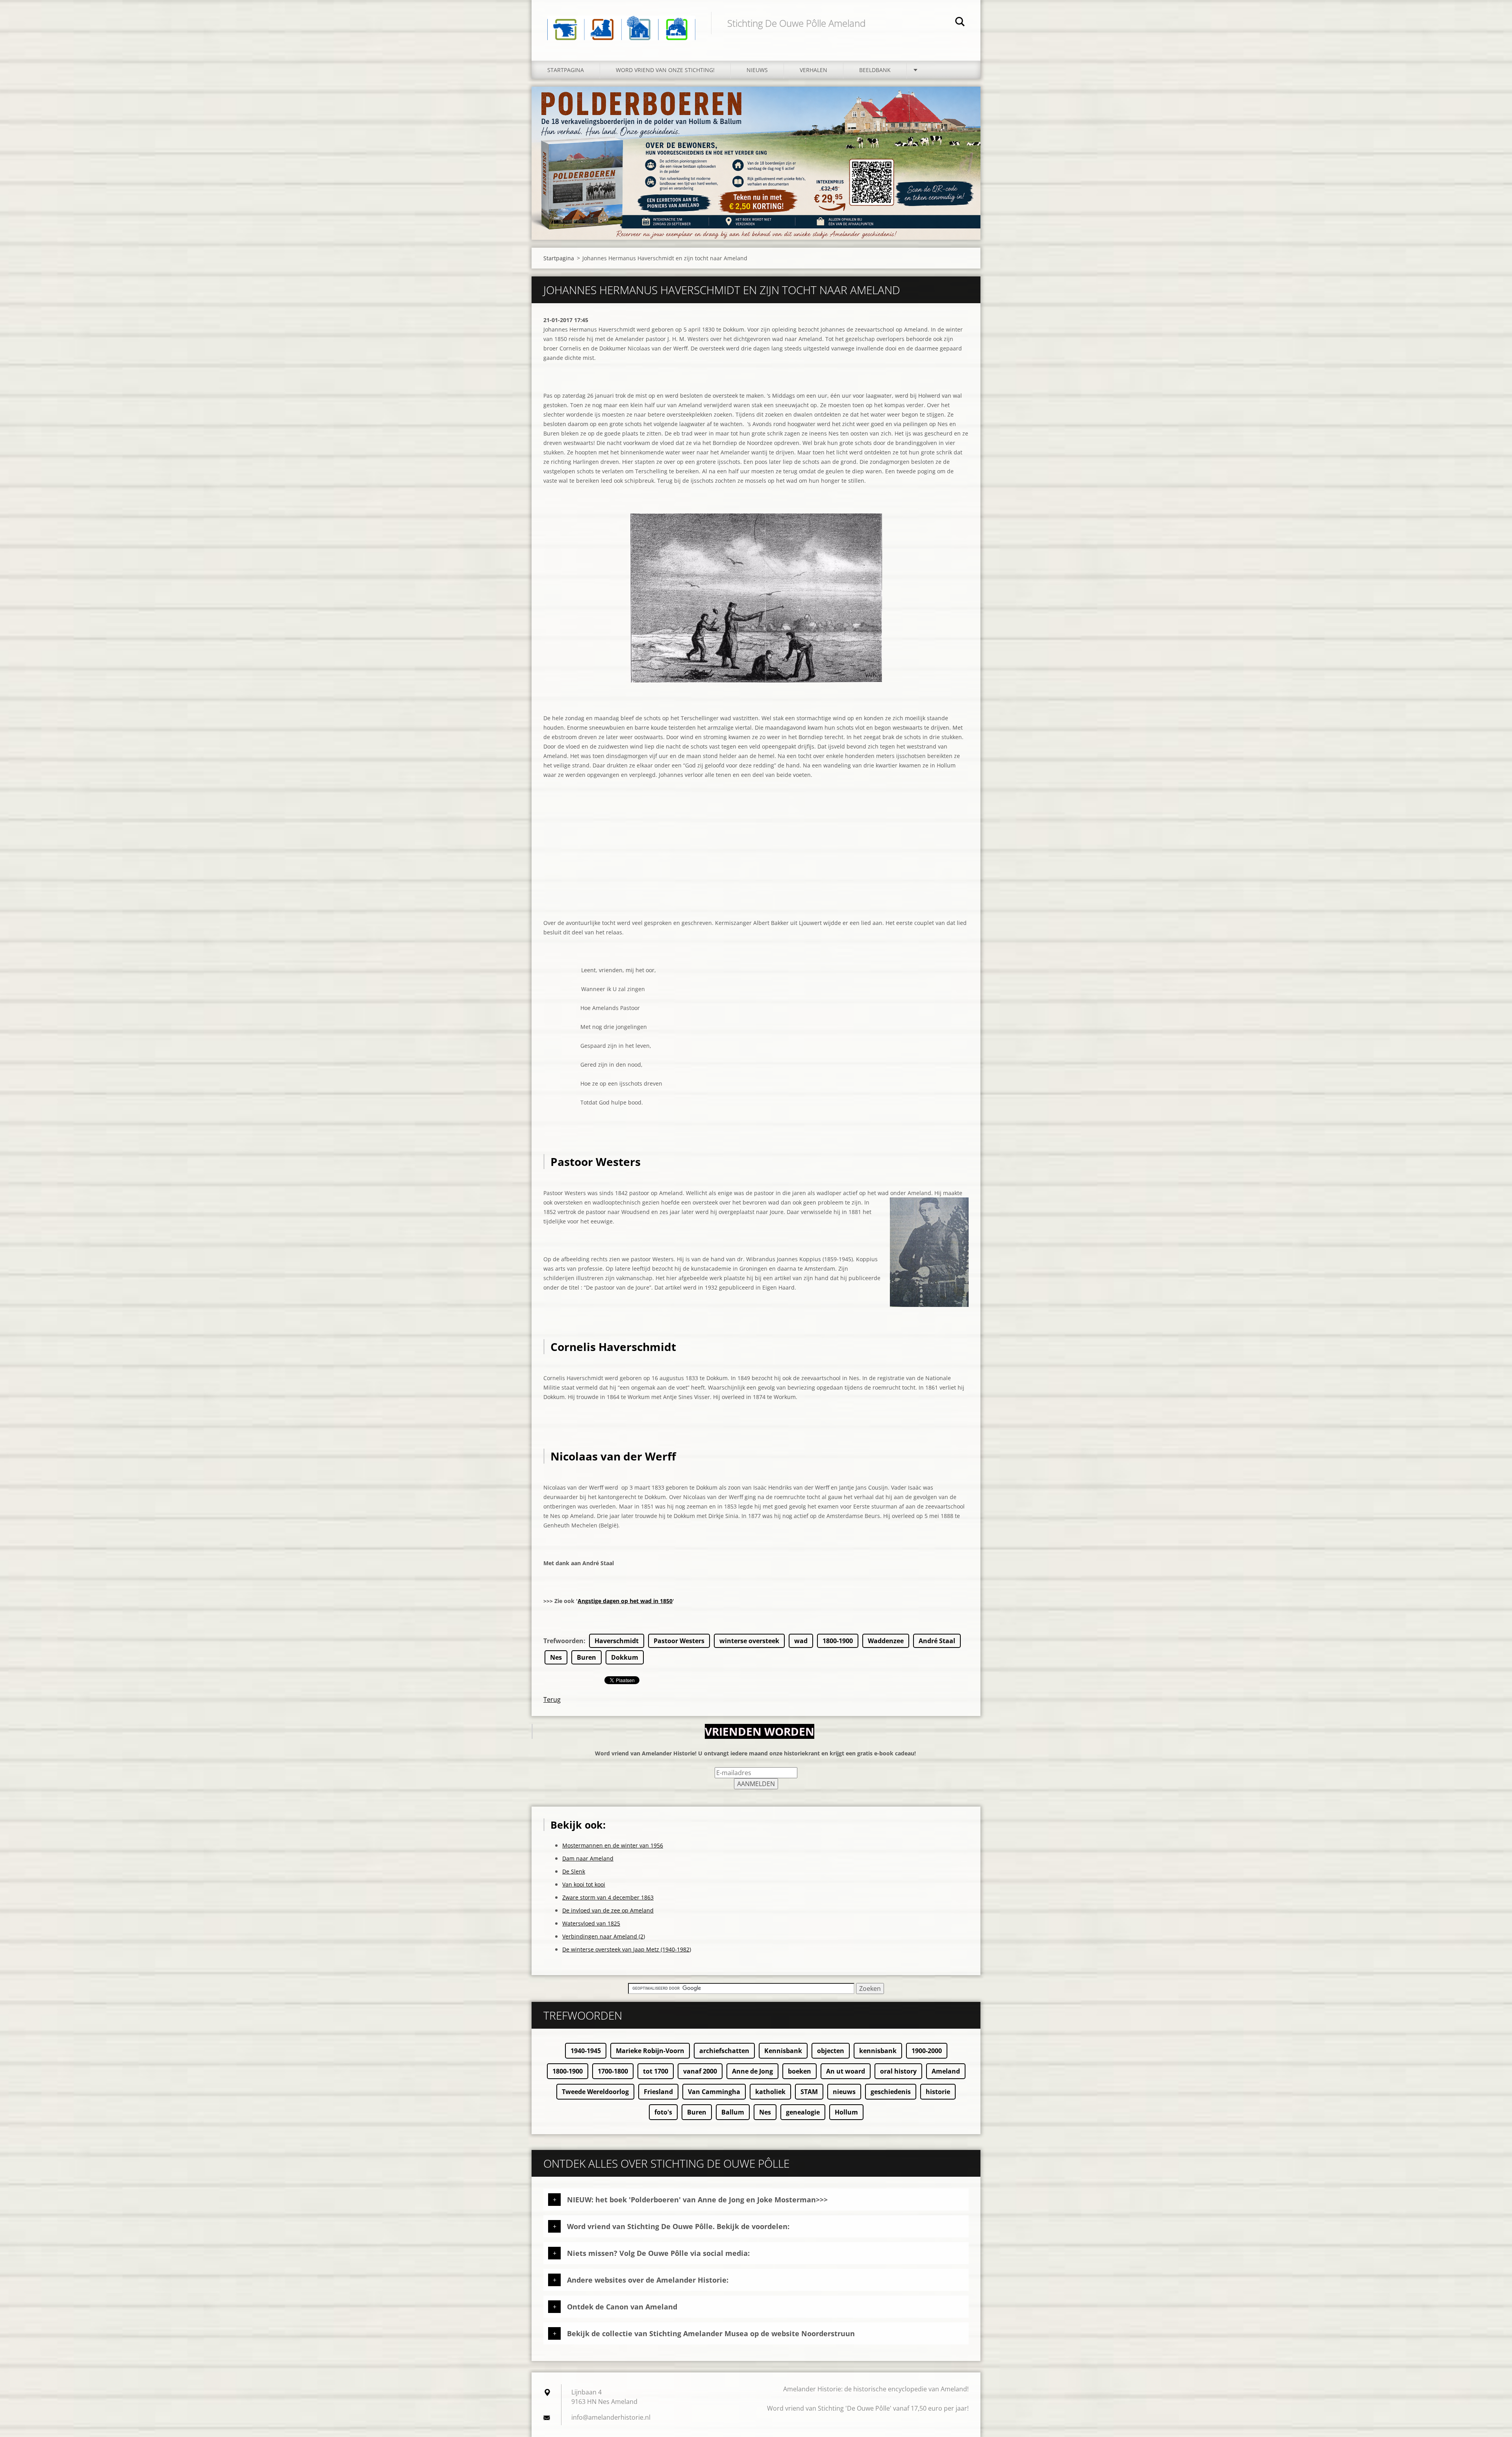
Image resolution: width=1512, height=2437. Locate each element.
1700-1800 (613, 2071)
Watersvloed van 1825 (591, 1923)
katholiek (770, 2092)
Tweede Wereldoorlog (595, 2092)
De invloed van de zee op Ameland (608, 1910)
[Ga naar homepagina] (621, 22)
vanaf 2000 (700, 2071)
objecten (831, 2051)
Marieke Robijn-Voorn (650, 2051)
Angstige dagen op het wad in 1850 (625, 1601)
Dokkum (625, 1657)
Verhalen (813, 70)
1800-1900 (838, 1641)
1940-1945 (586, 2051)
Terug (552, 1699)
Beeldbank (875, 70)
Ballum (733, 2112)
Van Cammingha (714, 2092)
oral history (898, 2071)
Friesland (658, 2092)
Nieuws (757, 70)
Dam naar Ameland (588, 1858)
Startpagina (566, 70)
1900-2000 (927, 2051)
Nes (556, 1657)
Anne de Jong (752, 2071)
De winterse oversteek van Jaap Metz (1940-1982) (627, 1949)
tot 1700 (656, 2071)
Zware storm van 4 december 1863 (608, 1897)
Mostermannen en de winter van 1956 (613, 1845)
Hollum (846, 2112)
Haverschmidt (617, 1641)
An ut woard (846, 2071)
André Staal (937, 1641)
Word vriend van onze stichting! (665, 70)
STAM (809, 2092)
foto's (663, 2112)
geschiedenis (891, 2092)
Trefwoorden (563, 1641)
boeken (800, 2071)
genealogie (803, 2112)
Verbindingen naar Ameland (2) (604, 1936)
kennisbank (878, 2051)
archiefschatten (724, 2051)
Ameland (946, 2071)
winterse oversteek (749, 1641)
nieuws (844, 2092)
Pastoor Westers (679, 1641)
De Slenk (574, 1871)
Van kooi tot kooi (584, 1884)
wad (801, 1641)
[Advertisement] (756, 863)
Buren (586, 1657)
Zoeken (960, 23)
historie (938, 2092)
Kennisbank (783, 2051)
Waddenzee (886, 1641)
